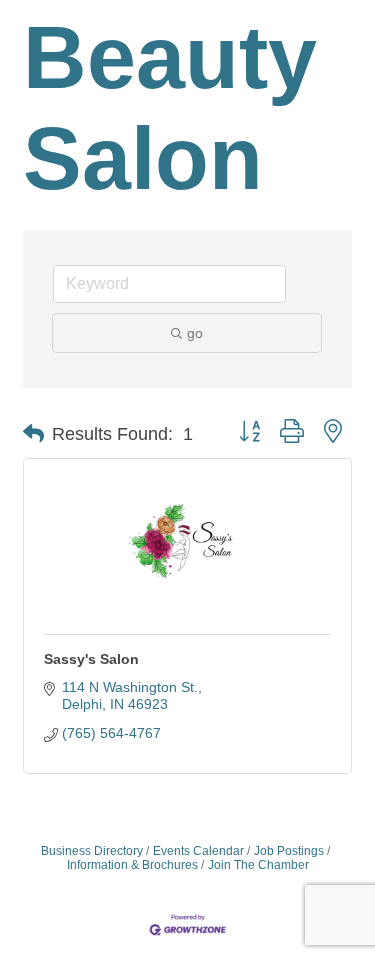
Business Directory (92, 851)
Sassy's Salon (91, 659)
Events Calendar (198, 851)
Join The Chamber (258, 865)
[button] (33, 434)
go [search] (195, 333)
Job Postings (289, 851)
